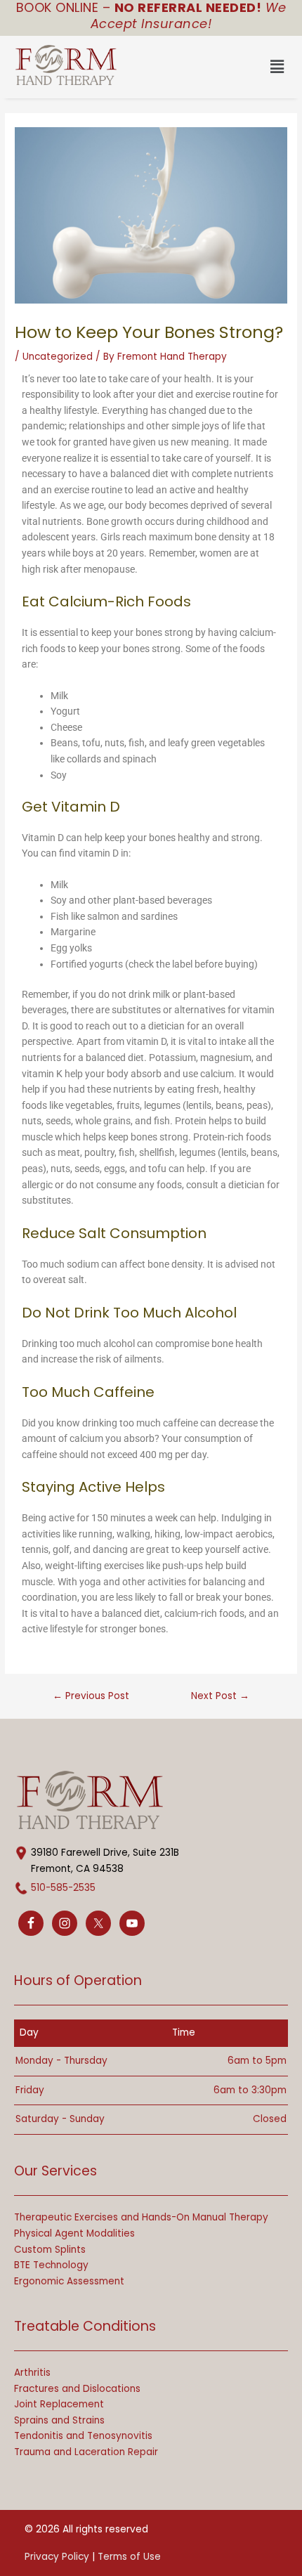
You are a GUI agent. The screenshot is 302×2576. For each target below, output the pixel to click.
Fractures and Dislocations (77, 2389)
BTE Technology (51, 2265)
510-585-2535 (63, 1888)
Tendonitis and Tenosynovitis (83, 2436)
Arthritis (32, 2373)
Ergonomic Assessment (69, 2281)
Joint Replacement (59, 2404)
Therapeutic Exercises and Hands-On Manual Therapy (141, 2217)
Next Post (220, 1696)
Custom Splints (50, 2250)
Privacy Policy (57, 2557)
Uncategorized (58, 357)
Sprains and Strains (59, 2420)
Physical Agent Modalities (74, 2233)
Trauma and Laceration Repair (86, 2452)
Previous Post (91, 1696)
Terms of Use (129, 2557)
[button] (223, 67)
